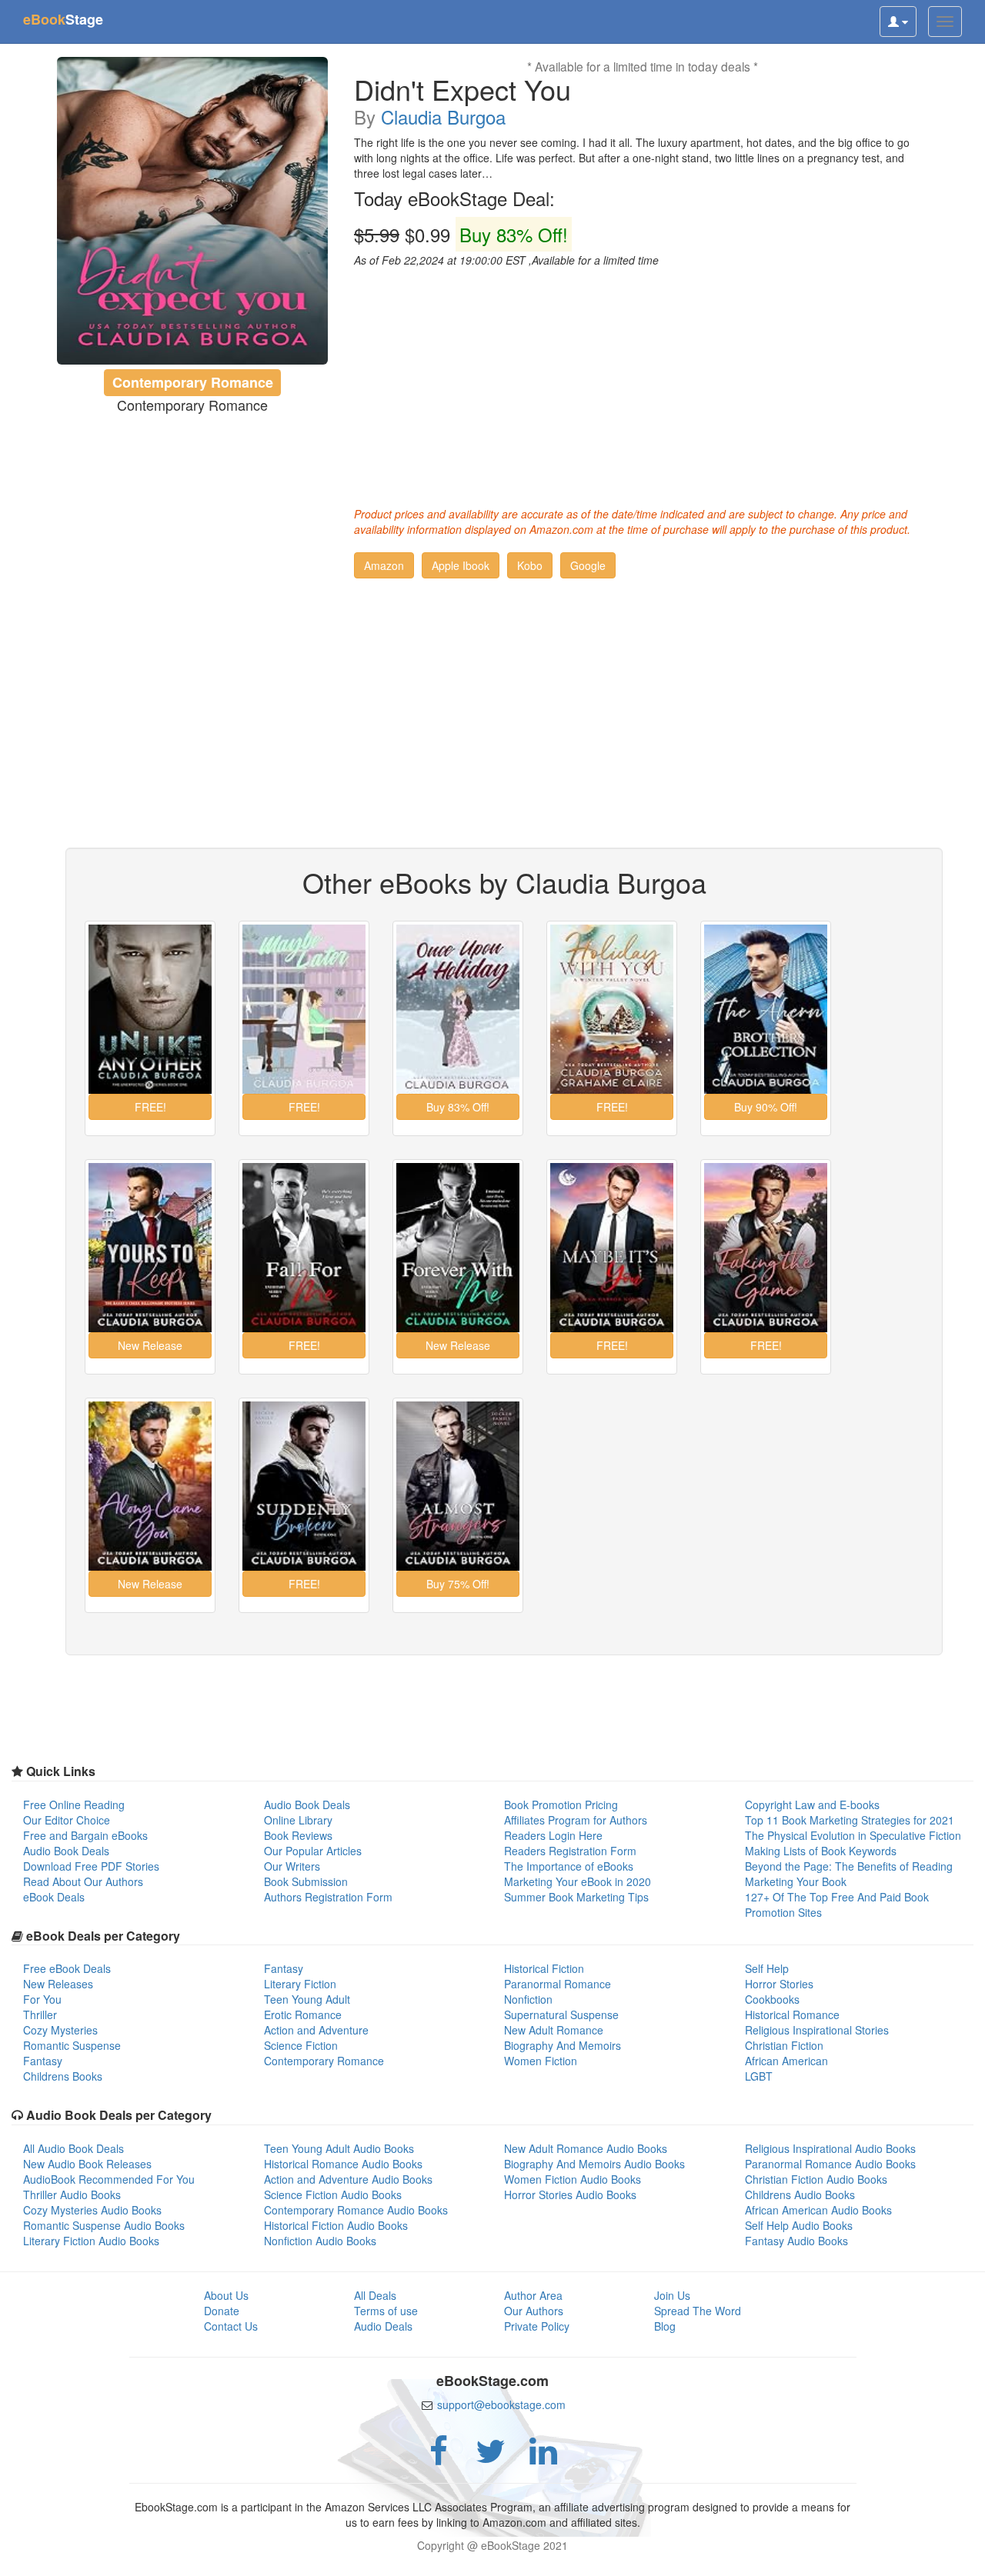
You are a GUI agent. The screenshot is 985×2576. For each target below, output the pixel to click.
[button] (384, 565)
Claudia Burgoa (443, 117)
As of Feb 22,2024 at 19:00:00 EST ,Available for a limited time (506, 260)
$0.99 (461, 235)
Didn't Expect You (462, 89)
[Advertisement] (643, 383)
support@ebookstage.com (501, 2404)
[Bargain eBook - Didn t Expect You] (193, 211)
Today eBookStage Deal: (454, 198)
